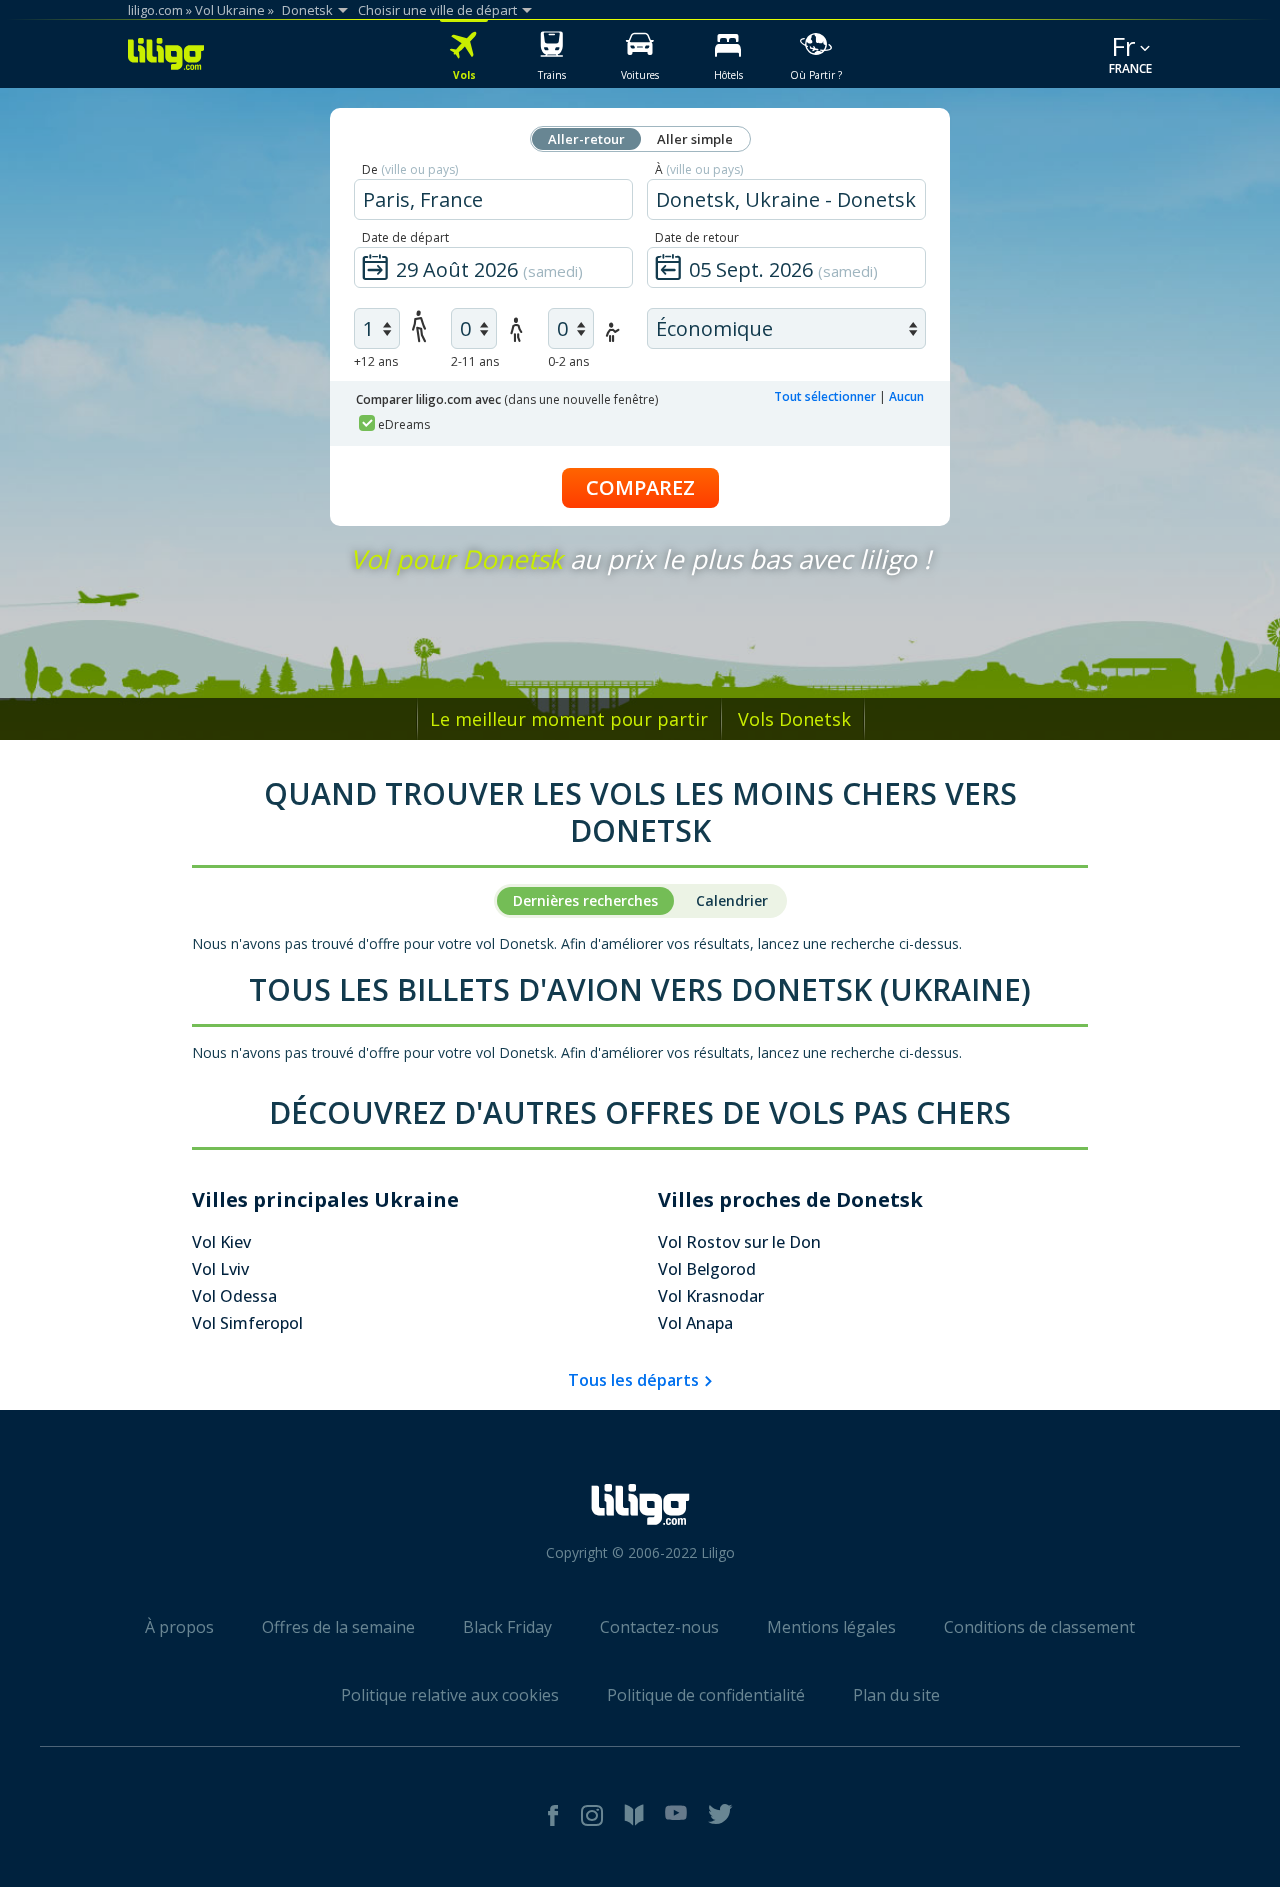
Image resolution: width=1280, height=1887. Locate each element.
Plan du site (896, 1695)
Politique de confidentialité (706, 1695)
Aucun (906, 396)
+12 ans (376, 361)
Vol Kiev (221, 1242)
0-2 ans (568, 361)
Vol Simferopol (247, 1323)
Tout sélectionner (825, 396)
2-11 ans (475, 361)
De (410, 169)
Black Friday (507, 1627)
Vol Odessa (234, 1296)
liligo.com (155, 10)
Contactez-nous (659, 1627)
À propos (179, 1627)
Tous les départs (633, 1380)
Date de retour (697, 237)
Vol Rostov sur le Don (739, 1242)
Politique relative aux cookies (450, 1695)
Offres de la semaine (338, 1627)
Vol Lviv (220, 1269)
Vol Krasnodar (711, 1296)
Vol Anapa (695, 1323)
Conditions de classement (1039, 1627)
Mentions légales (831, 1627)
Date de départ (405, 237)
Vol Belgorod (707, 1269)
